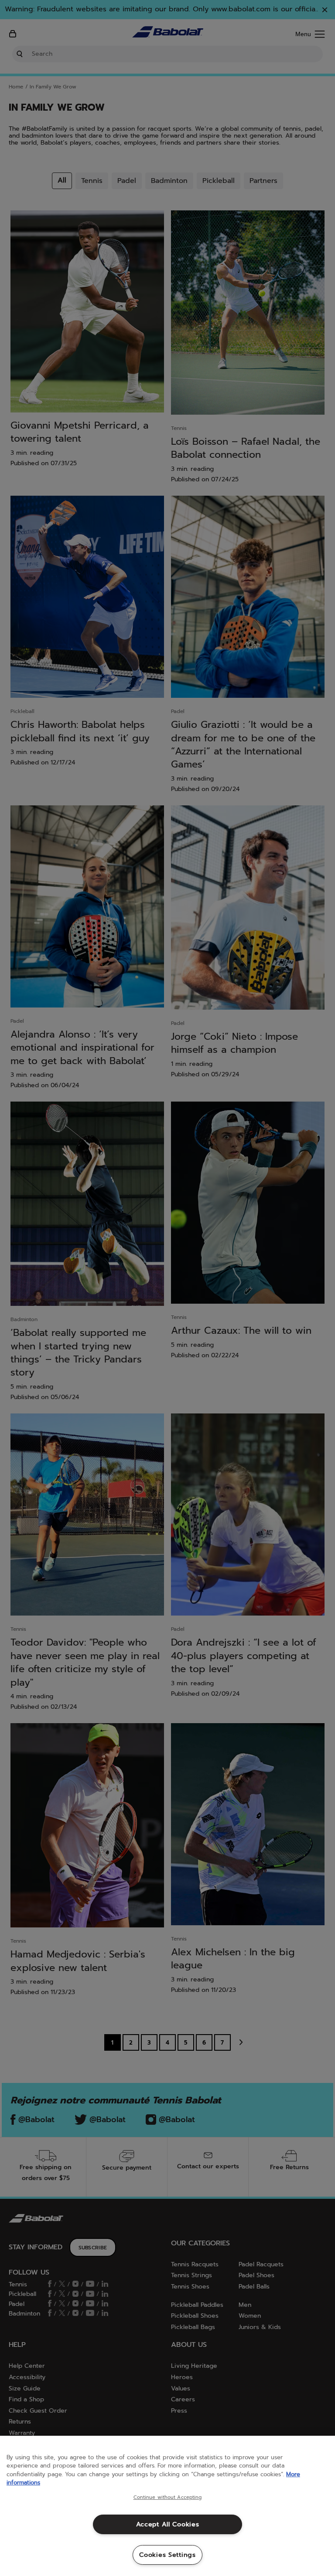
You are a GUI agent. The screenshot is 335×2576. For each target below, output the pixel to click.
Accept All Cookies (168, 2524)
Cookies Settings (167, 2555)
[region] (167, 2506)
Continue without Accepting (168, 2498)
